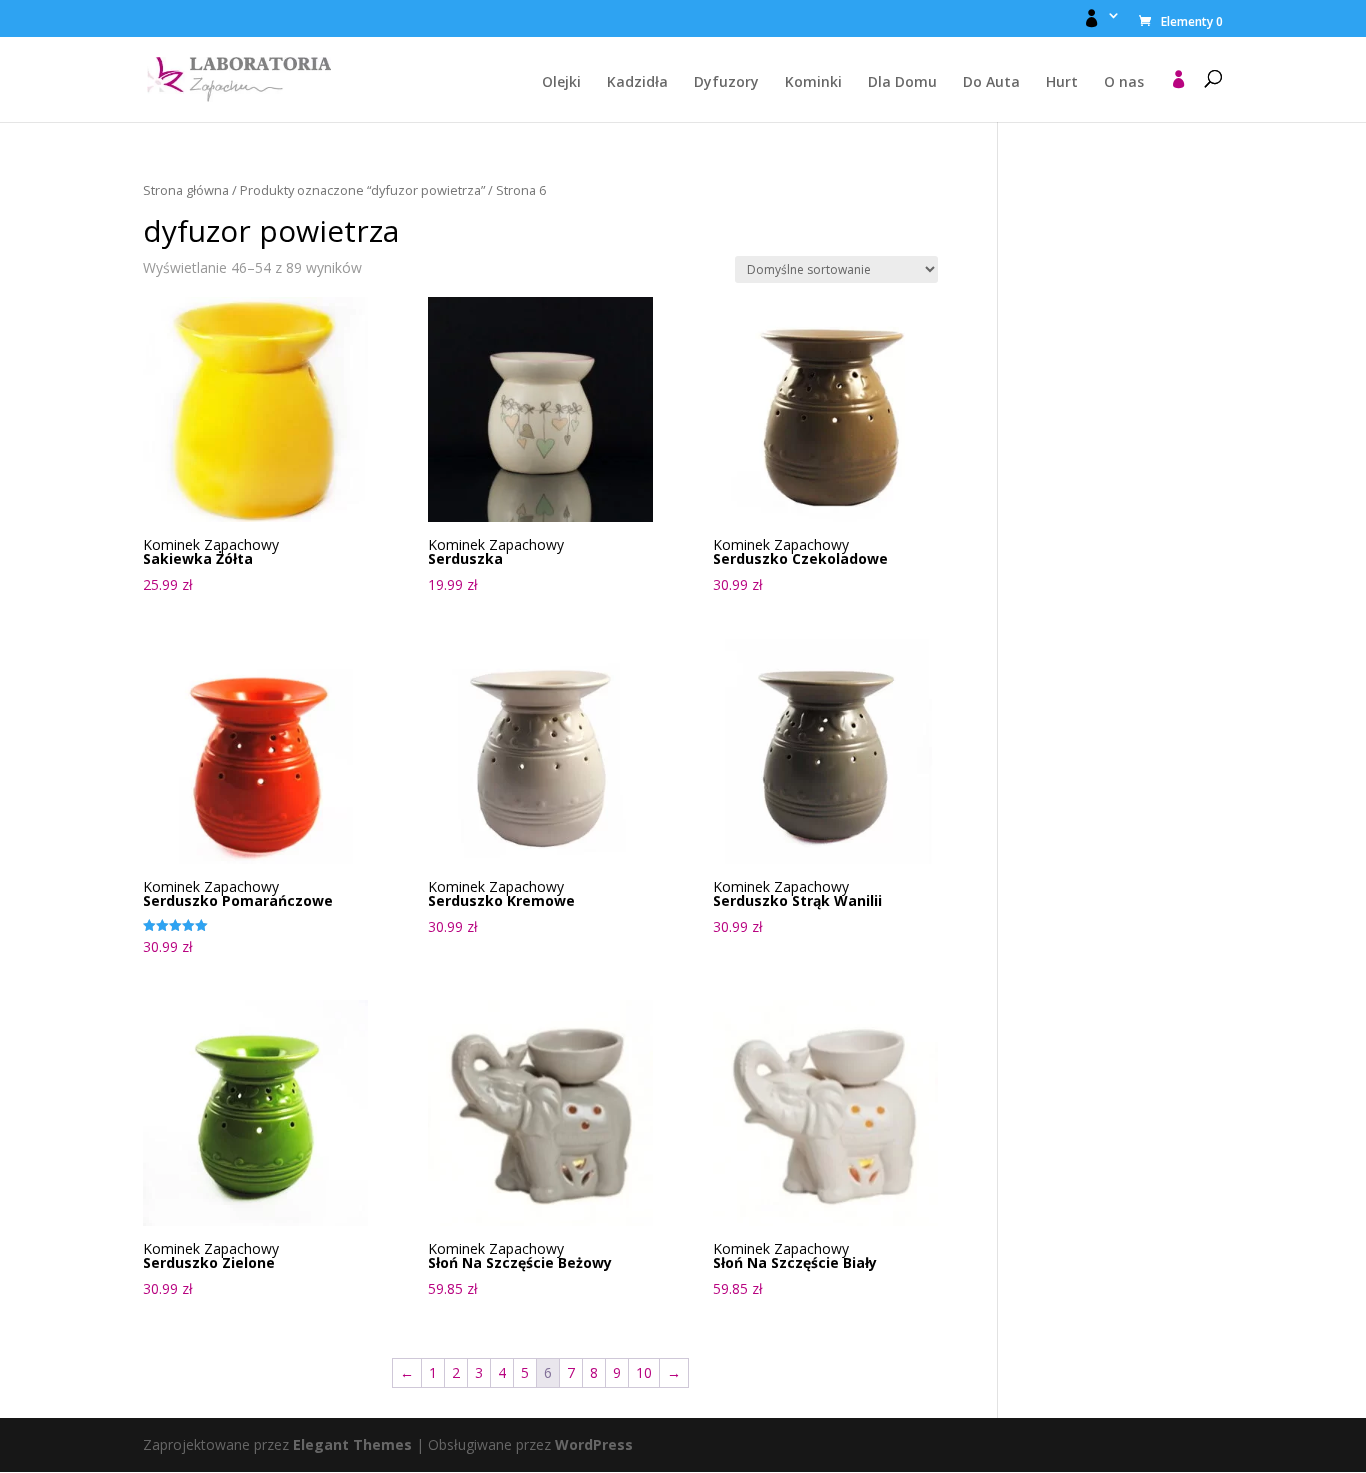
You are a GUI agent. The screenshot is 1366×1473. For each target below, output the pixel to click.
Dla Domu (902, 83)
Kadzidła (637, 83)
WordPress (594, 1444)
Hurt (1062, 83)
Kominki (813, 83)
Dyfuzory (726, 83)
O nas (1124, 83)
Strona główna (186, 190)
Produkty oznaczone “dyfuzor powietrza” (362, 190)
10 (644, 1372)
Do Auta (991, 83)
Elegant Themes (352, 1444)
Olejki (561, 83)
